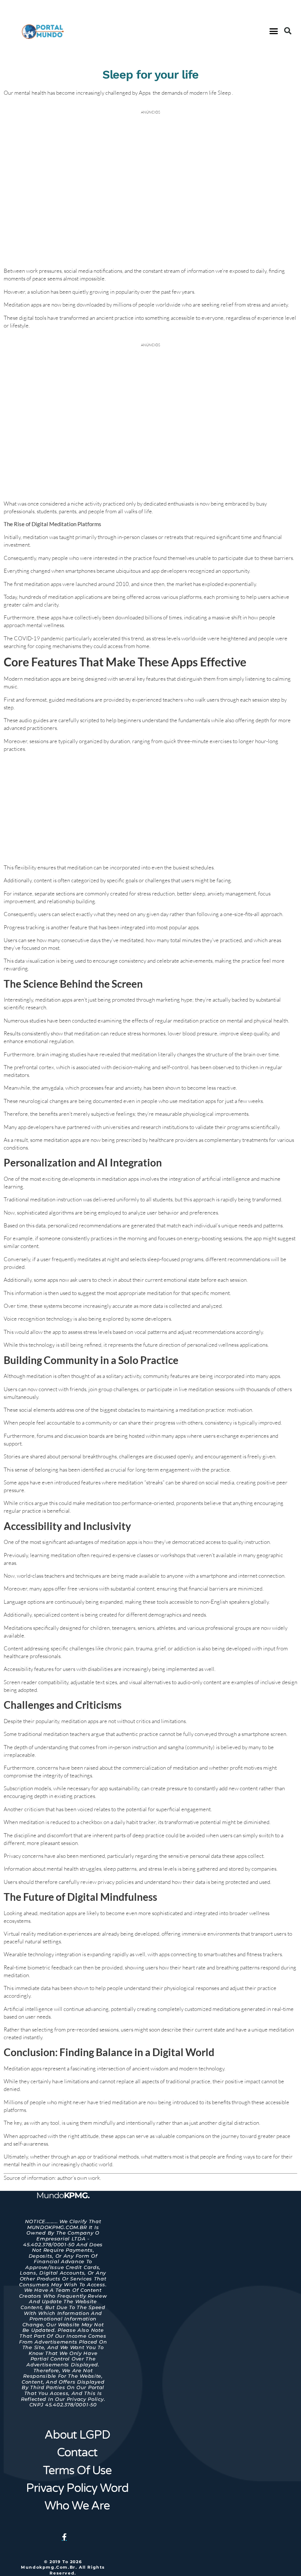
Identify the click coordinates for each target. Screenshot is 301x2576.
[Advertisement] (150, 809)
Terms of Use (77, 2471)
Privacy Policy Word (77, 2488)
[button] (274, 31)
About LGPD (77, 2435)
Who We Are (77, 2506)
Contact (77, 2453)
